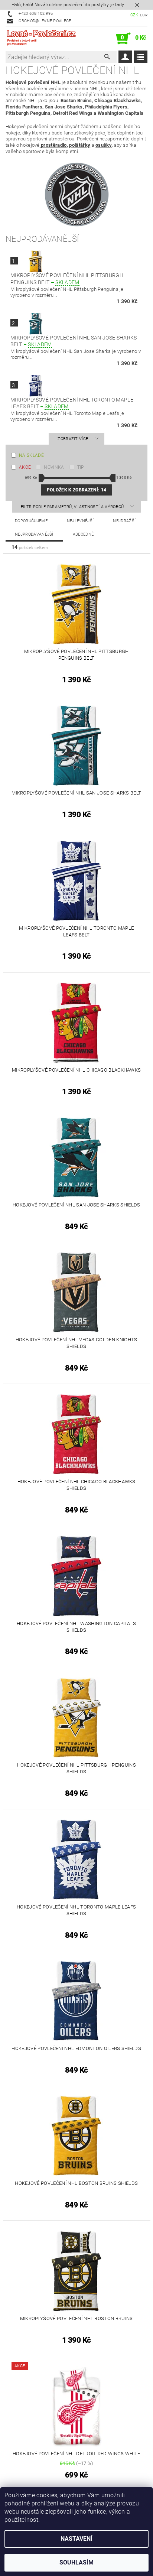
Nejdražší (124, 521)
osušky (104, 145)
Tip (81, 467)
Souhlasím (76, 2562)
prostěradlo (53, 145)
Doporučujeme (31, 521)
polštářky (80, 145)
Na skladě (31, 455)
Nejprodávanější (34, 534)
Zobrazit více (73, 439)
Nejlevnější (80, 521)
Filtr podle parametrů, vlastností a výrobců (73, 507)
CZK (134, 15)
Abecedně (83, 534)
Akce (25, 467)
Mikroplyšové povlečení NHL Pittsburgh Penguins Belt (67, 279)
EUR (144, 15)
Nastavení (76, 2539)
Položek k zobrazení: (76, 490)
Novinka (54, 467)
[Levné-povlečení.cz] (41, 39)
